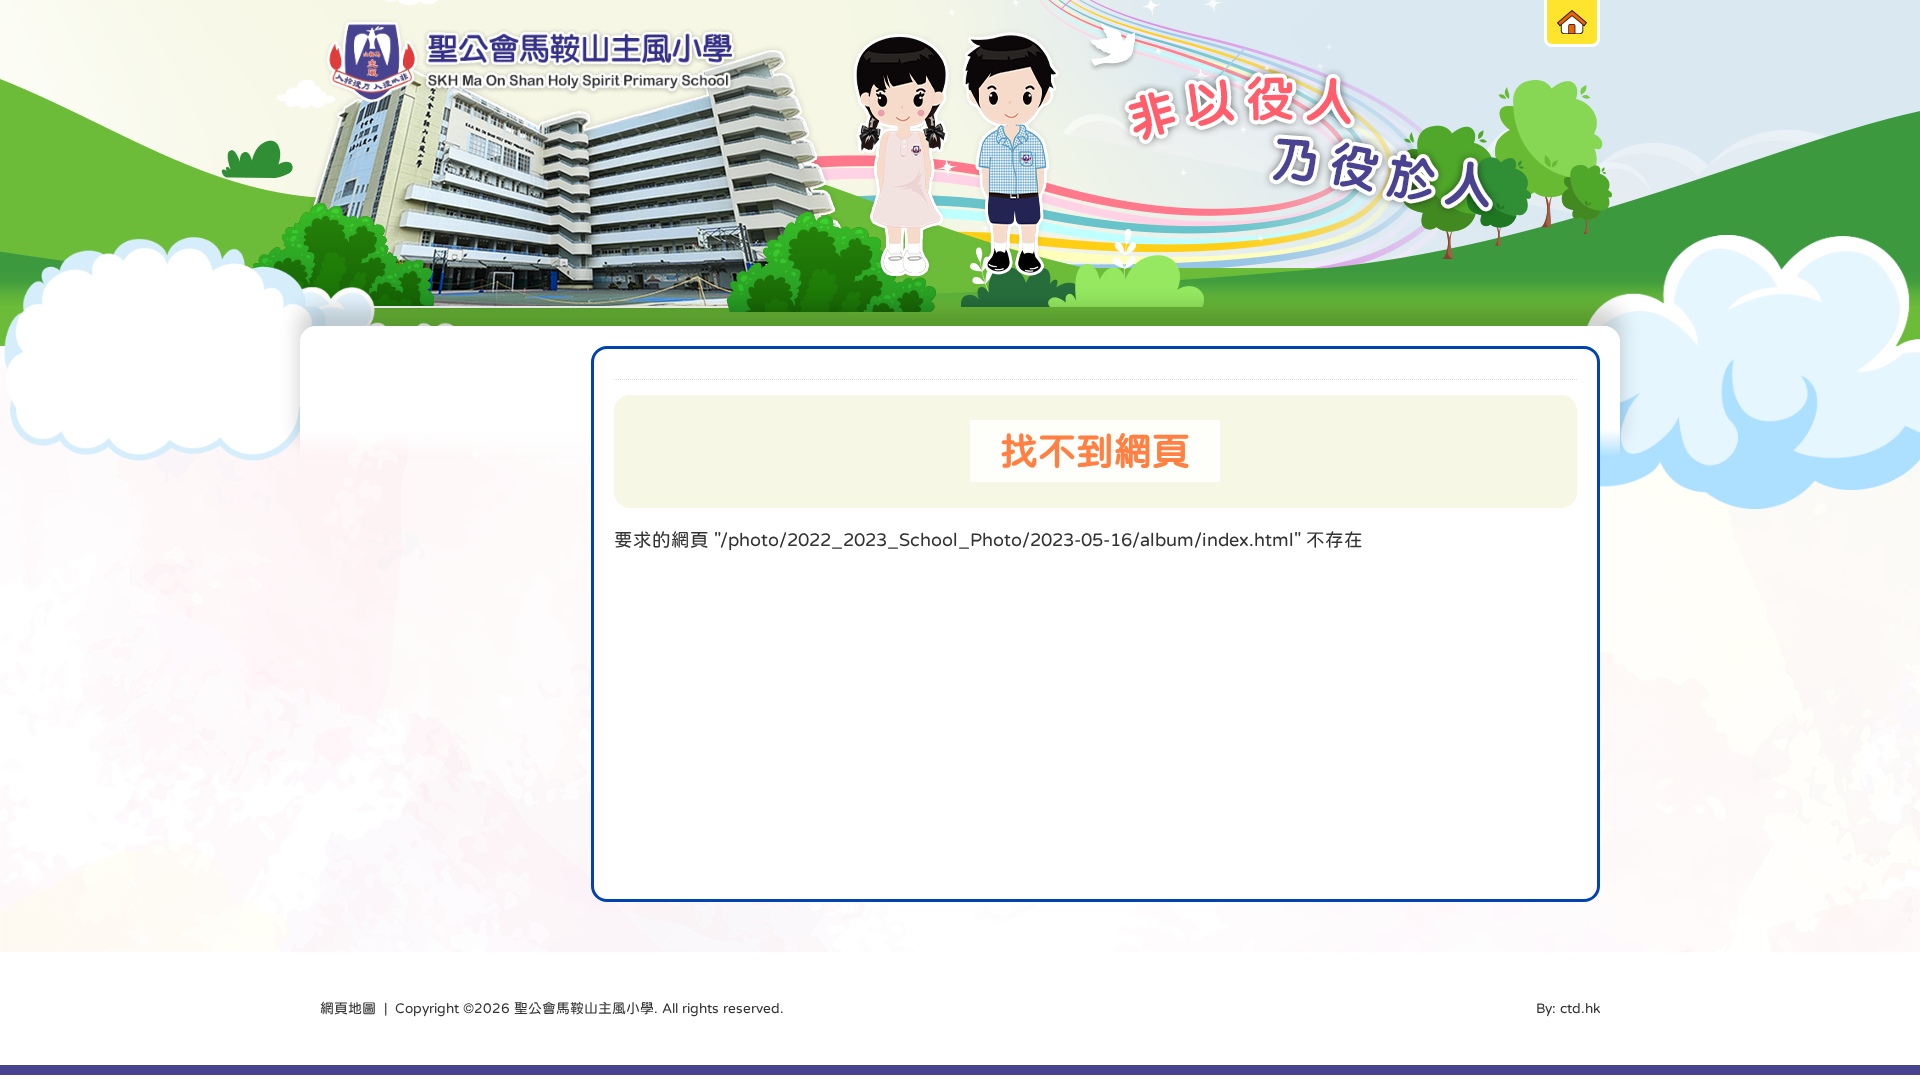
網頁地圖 (348, 1008)
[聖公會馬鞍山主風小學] (531, 62)
